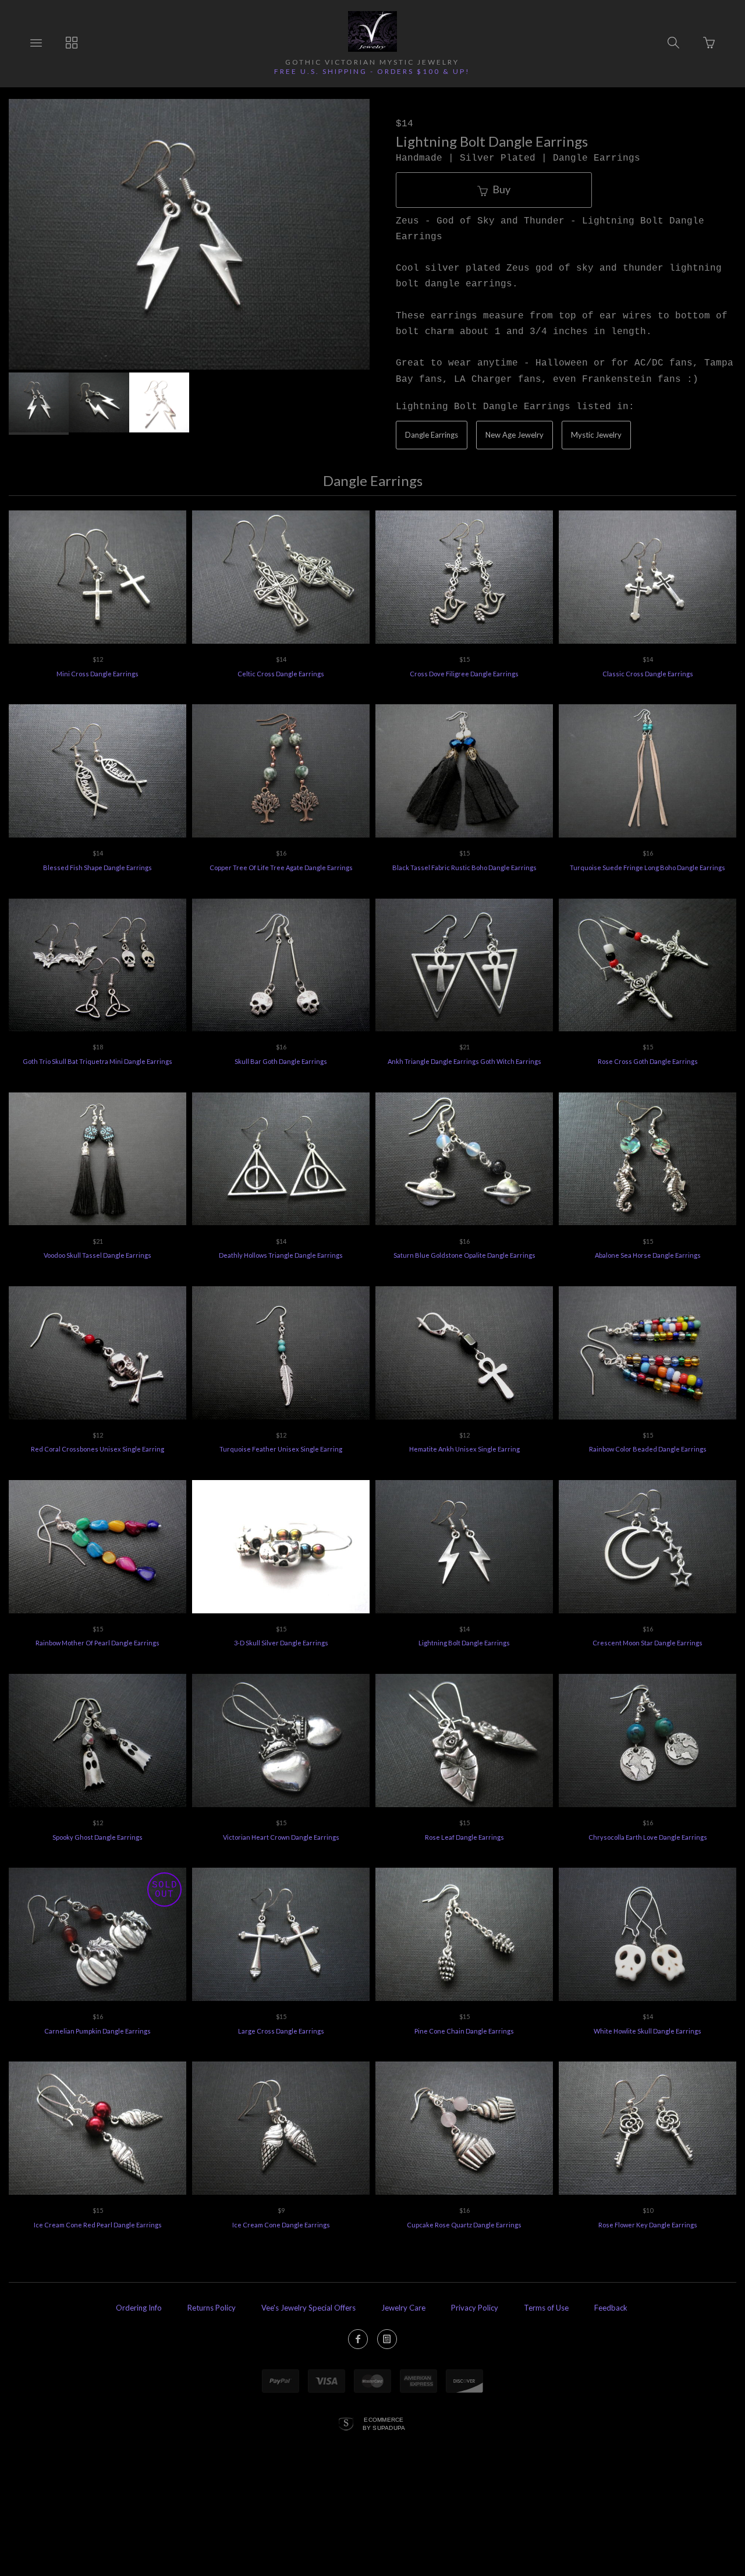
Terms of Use (546, 2308)
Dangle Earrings (432, 435)
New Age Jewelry (515, 435)
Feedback (611, 2308)
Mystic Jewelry (596, 435)
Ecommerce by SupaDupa (384, 2424)
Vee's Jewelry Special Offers (308, 2308)
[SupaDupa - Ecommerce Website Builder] (346, 2425)
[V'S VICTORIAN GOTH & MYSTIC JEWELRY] (372, 31)
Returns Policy (212, 2308)
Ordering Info (139, 2308)
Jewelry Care (403, 2308)
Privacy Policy (475, 2308)
